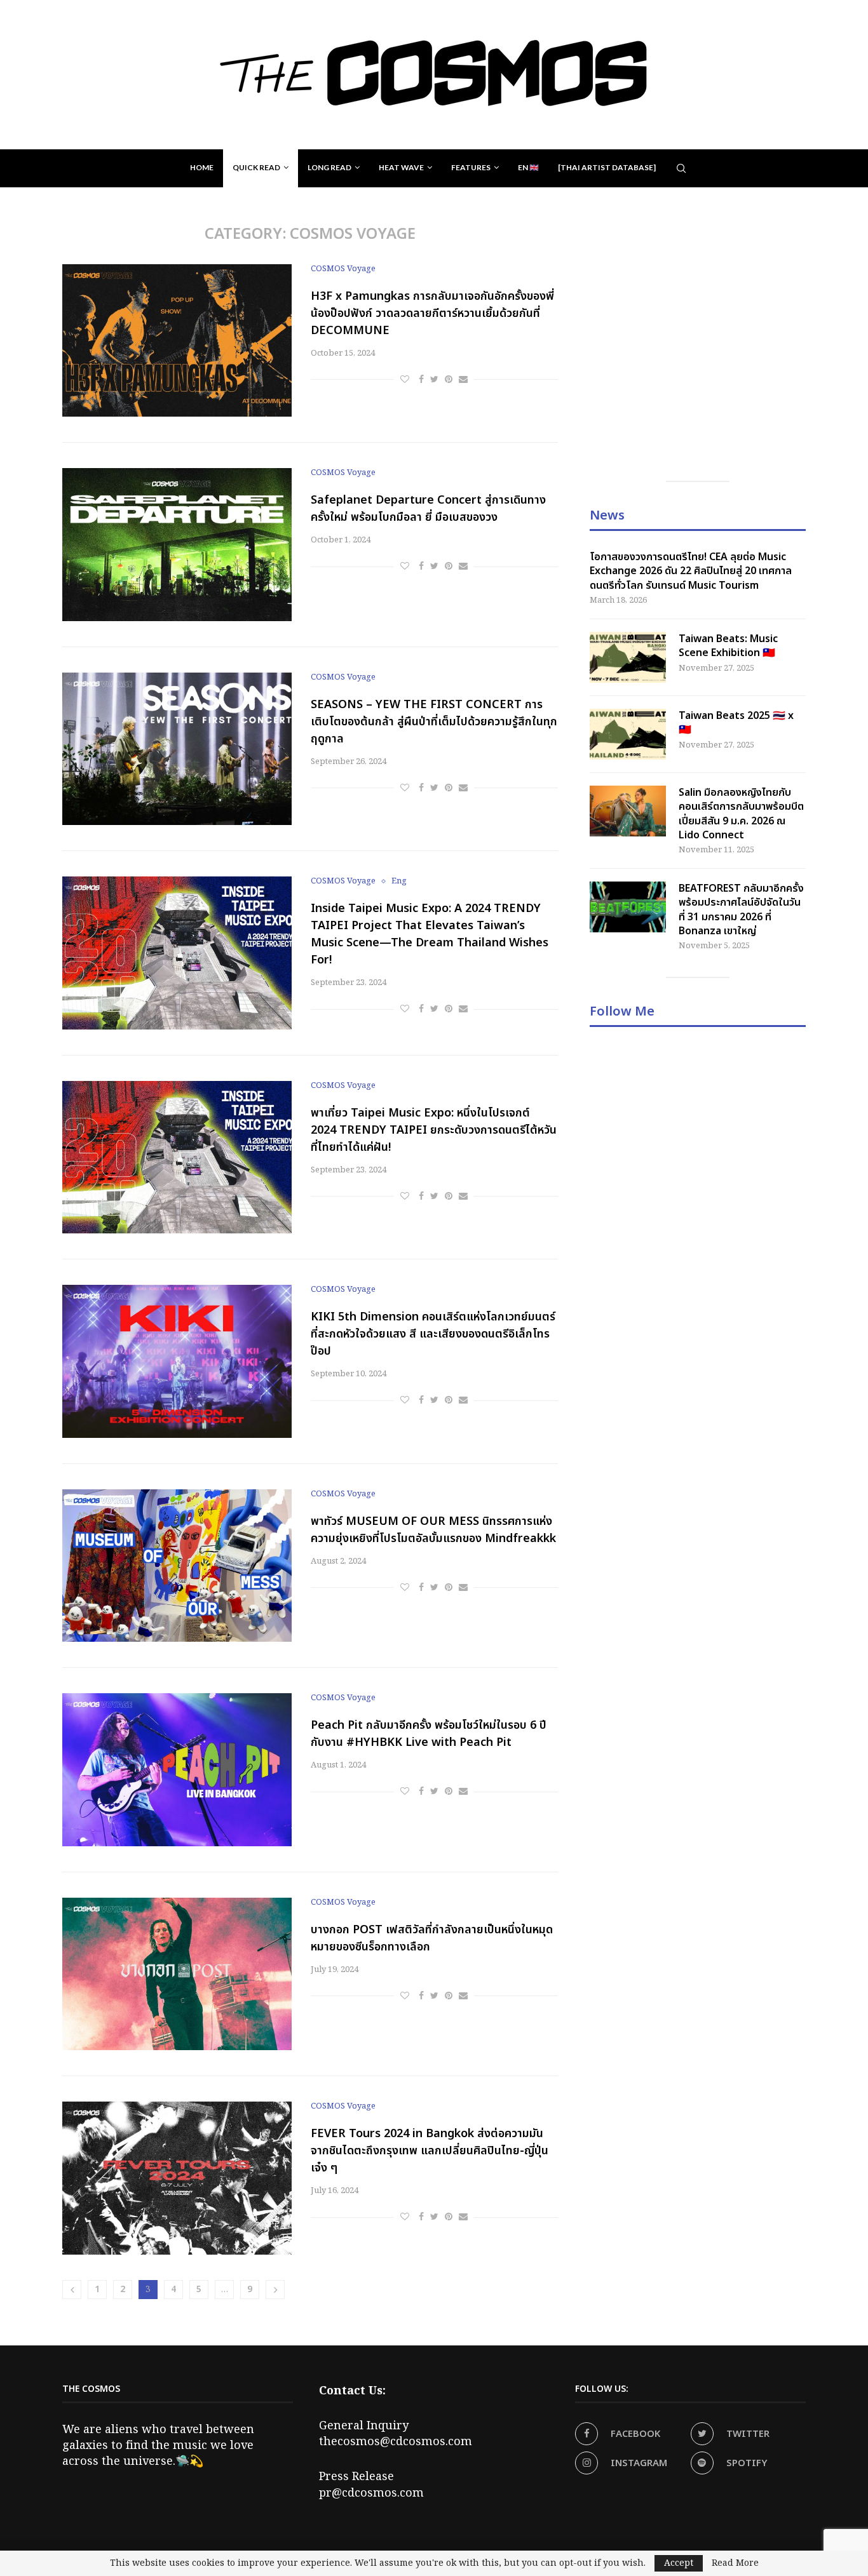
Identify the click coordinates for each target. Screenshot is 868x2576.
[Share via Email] (463, 380)
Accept (679, 2563)
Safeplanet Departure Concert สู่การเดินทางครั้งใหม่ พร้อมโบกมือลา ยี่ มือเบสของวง (428, 509)
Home (202, 167)
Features (471, 167)
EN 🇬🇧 (528, 167)
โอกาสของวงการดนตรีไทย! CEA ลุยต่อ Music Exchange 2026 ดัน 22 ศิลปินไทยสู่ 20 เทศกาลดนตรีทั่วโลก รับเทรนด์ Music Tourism (691, 571)
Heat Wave (401, 167)
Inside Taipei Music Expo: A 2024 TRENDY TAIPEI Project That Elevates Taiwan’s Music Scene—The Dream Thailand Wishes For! (430, 934)
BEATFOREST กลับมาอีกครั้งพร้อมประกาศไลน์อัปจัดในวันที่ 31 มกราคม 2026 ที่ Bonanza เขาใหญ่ (741, 910)
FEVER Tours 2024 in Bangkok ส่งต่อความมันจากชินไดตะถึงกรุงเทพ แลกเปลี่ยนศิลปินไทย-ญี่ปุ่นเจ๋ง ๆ (430, 2151)
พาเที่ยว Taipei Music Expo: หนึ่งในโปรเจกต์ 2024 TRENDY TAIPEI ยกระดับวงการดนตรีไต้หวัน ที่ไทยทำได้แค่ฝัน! (434, 1130)
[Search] (681, 168)
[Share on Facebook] (421, 380)
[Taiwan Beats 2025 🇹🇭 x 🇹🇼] (628, 734)
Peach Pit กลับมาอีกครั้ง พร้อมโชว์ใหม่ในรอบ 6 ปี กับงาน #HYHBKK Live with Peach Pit (429, 1734)
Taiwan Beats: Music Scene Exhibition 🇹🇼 (728, 646)
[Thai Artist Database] (607, 167)
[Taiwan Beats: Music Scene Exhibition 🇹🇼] (628, 657)
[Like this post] (405, 380)
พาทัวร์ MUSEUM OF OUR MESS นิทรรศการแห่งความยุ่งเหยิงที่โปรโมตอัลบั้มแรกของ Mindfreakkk (433, 1530)
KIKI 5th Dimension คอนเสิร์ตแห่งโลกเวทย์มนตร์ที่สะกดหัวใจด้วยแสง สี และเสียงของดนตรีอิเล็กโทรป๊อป (433, 1334)
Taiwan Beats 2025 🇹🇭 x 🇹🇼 (736, 723)
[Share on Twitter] (434, 380)
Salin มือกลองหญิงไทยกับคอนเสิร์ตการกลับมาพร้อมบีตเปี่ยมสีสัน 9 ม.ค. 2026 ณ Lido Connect (741, 814)
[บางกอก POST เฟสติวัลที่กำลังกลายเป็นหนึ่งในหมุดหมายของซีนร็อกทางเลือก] (177, 1974)
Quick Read (256, 167)
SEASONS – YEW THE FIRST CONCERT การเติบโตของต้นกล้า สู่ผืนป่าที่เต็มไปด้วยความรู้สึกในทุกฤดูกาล (434, 722)
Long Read (329, 167)
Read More (735, 2563)
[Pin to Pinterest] (449, 380)
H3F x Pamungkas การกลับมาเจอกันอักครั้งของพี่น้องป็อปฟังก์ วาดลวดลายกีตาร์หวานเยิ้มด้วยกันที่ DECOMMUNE (432, 313)
